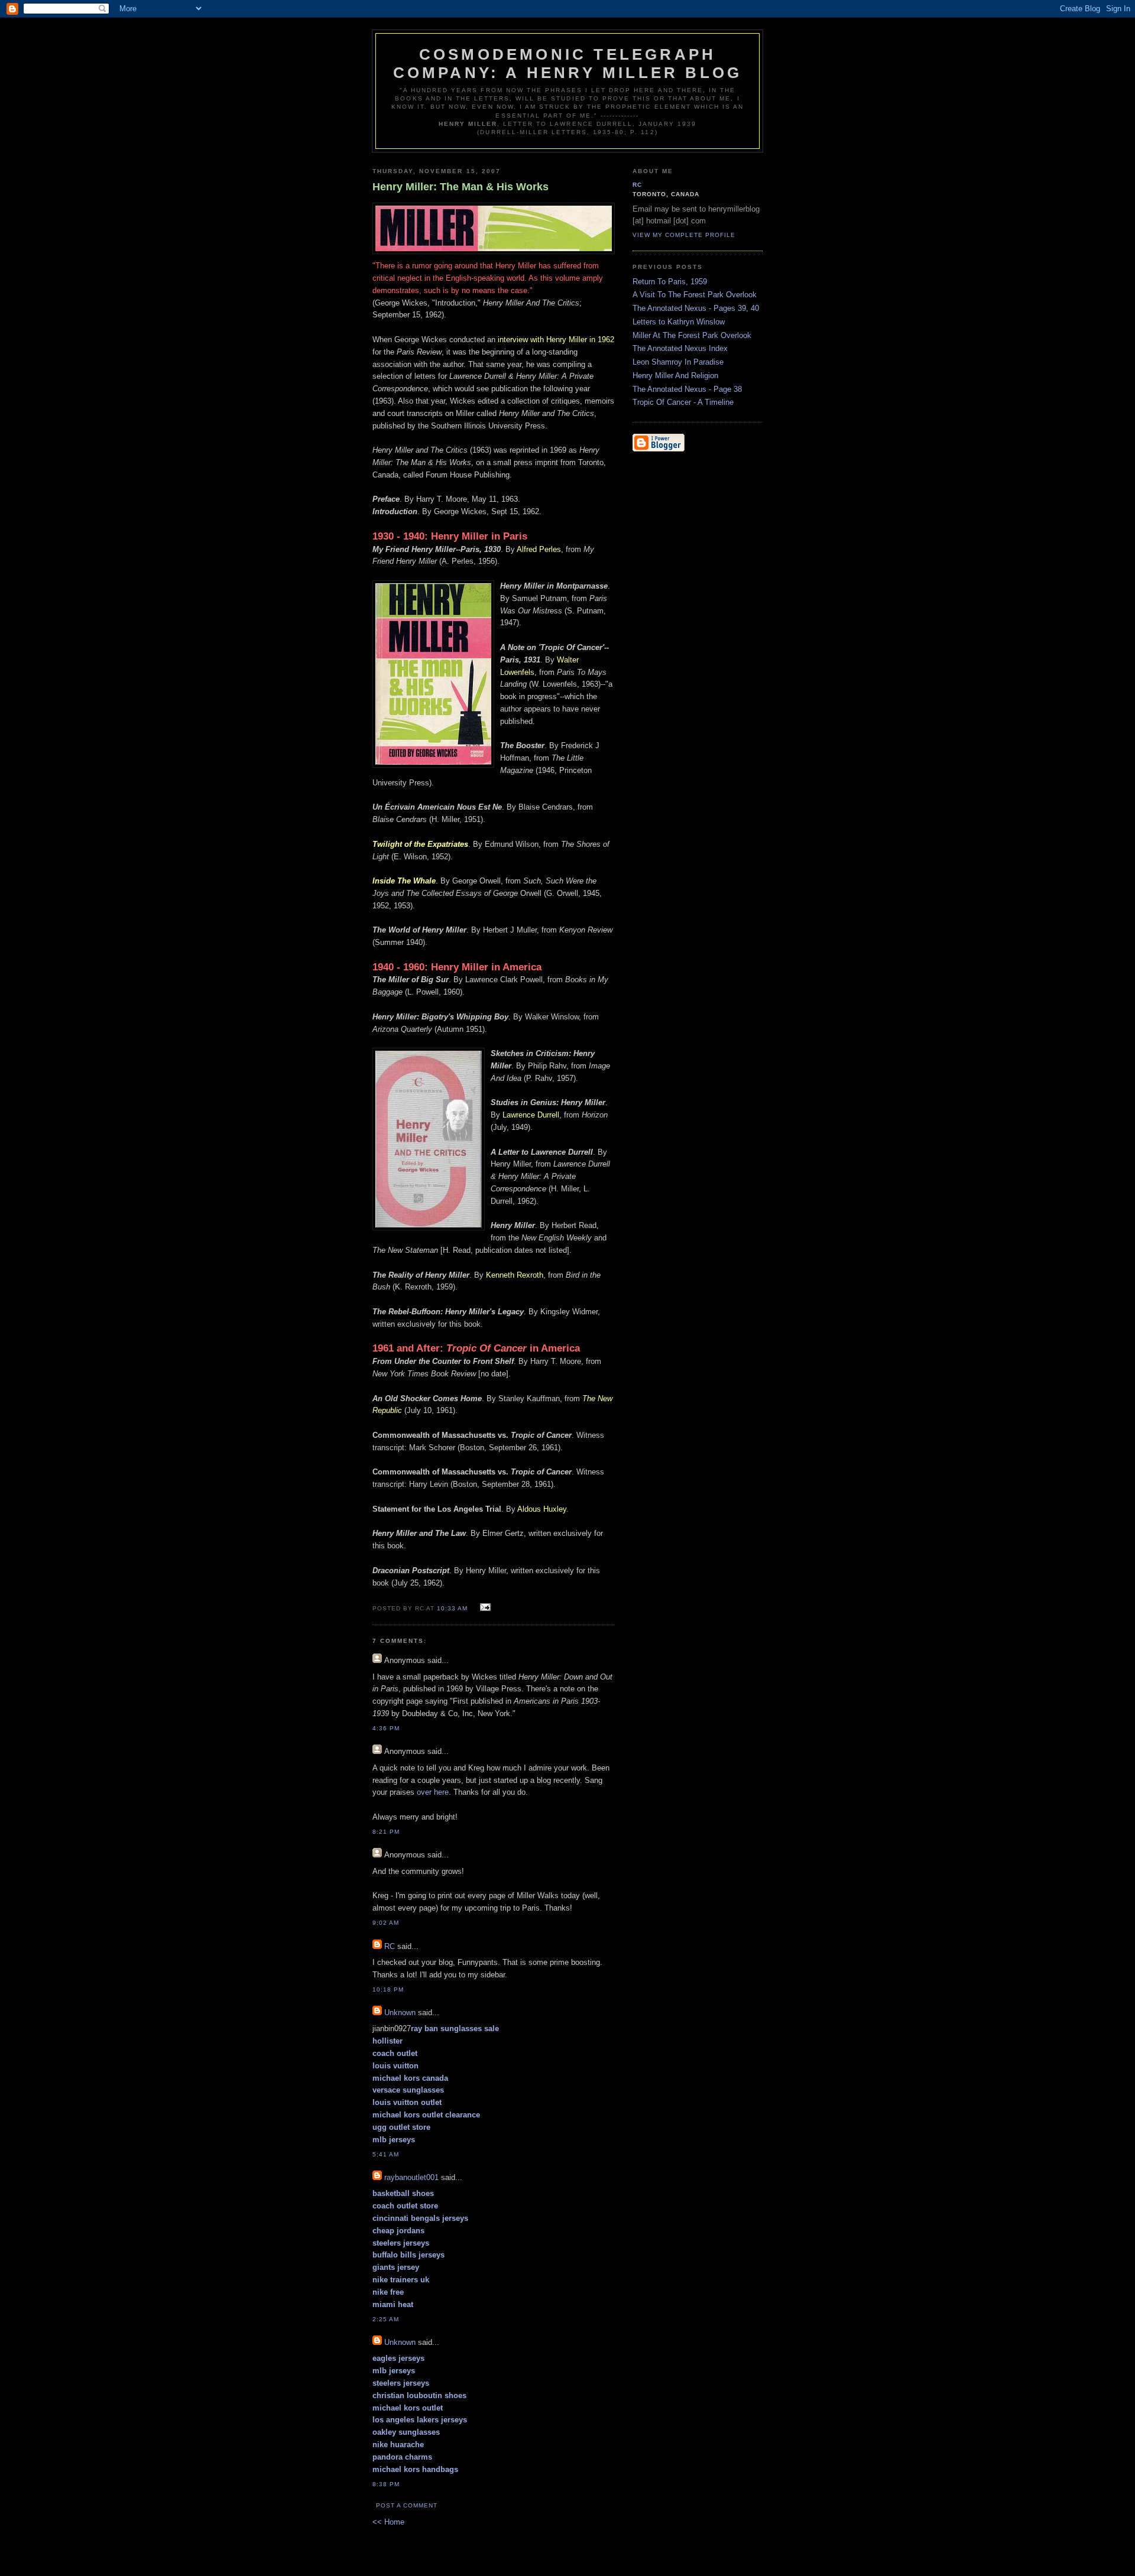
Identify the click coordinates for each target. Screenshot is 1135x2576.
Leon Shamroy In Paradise (678, 362)
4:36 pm (386, 1728)
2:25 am (386, 2319)
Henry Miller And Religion (675, 376)
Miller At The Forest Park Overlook (692, 335)
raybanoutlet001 (411, 2177)
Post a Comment (407, 2505)
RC (390, 1946)
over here (433, 1792)
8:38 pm (386, 2484)
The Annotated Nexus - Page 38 (687, 389)
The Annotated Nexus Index (680, 348)
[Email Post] (483, 1608)
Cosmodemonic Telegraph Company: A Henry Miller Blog (568, 64)
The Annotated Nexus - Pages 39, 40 (696, 308)
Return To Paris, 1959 (670, 282)
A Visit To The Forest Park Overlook (695, 295)
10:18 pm (388, 1989)
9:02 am (386, 1923)
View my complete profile (684, 235)
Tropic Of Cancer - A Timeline (683, 402)
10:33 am (452, 1608)
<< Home (388, 2522)
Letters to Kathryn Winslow (679, 322)
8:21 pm (386, 1832)
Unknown (400, 2013)
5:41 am (386, 2154)
